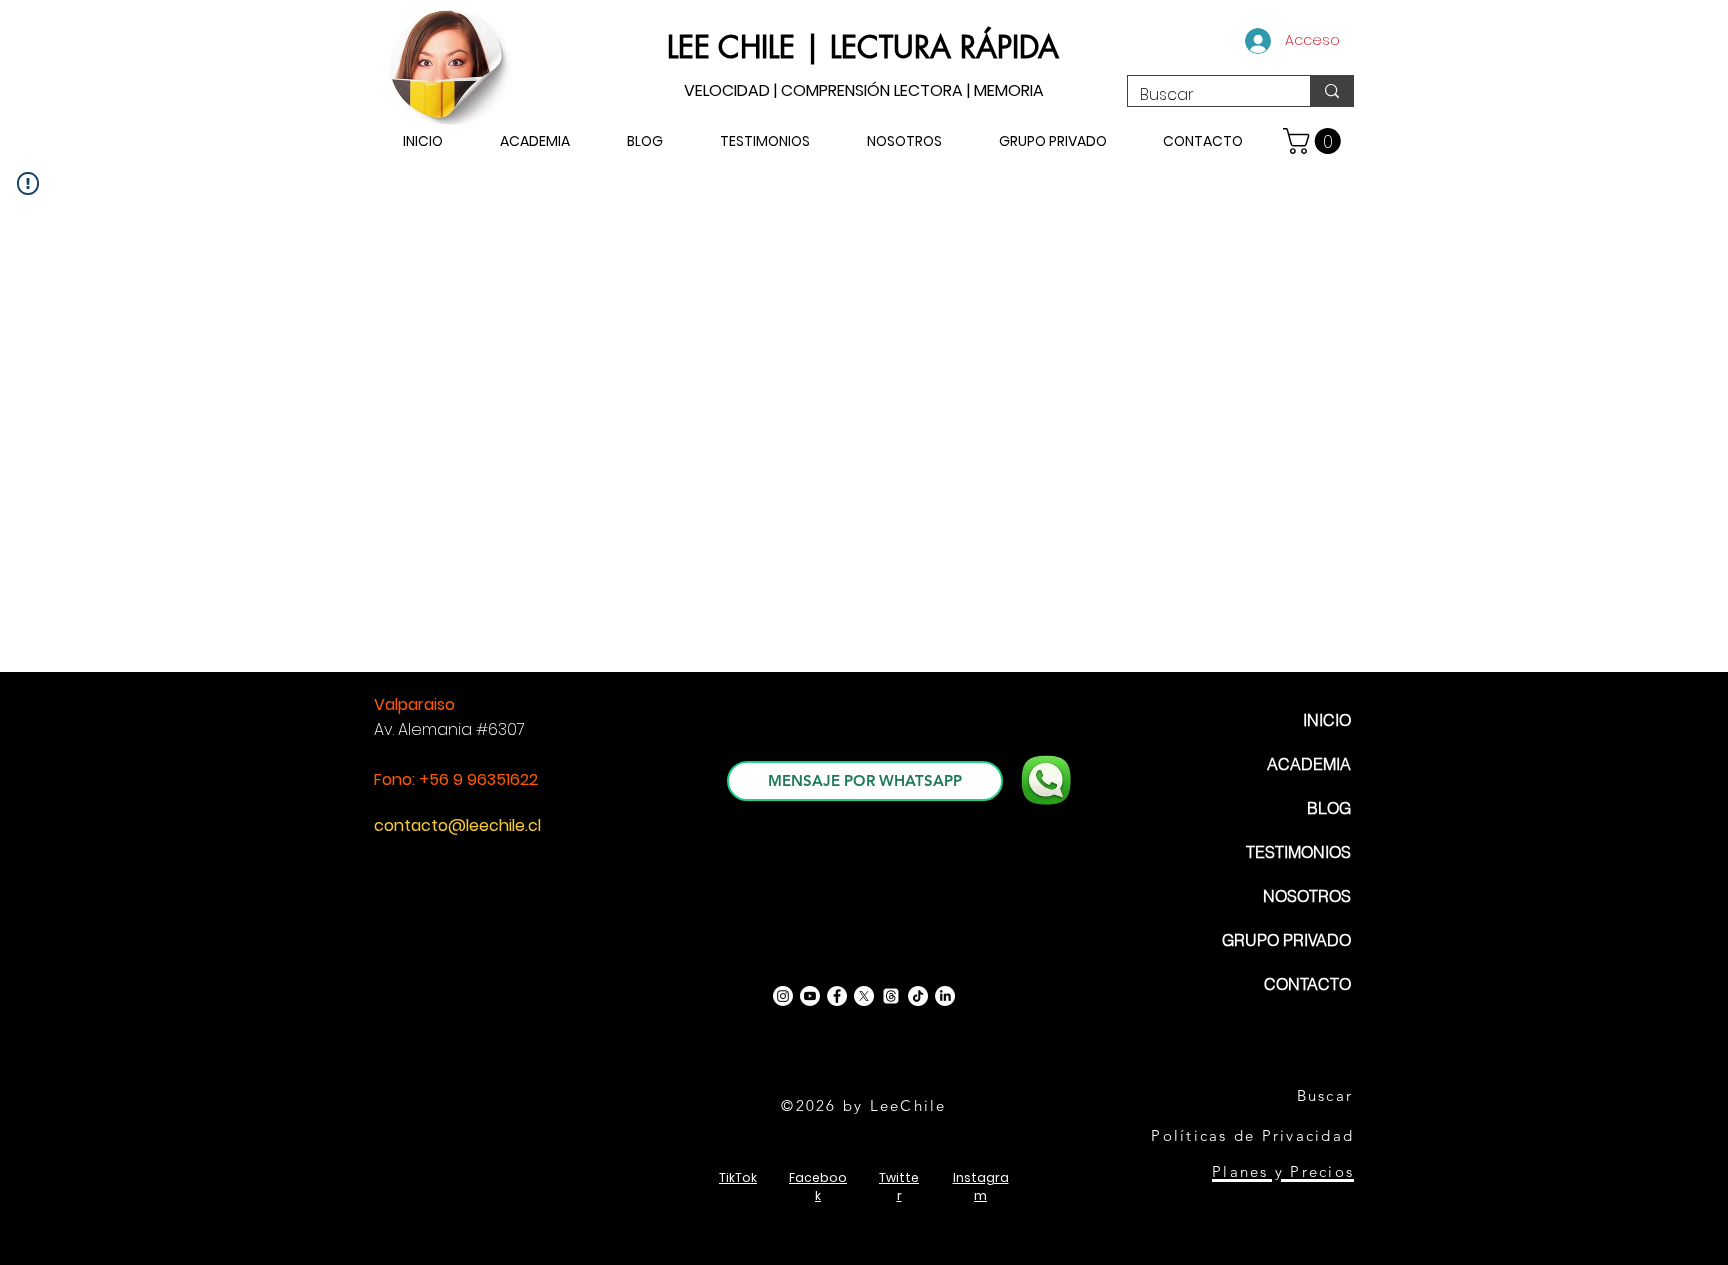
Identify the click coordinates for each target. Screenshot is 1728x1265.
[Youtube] (810, 996)
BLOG (1329, 808)
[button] (1315, 141)
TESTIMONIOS (1298, 852)
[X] (864, 996)
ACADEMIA (1309, 764)
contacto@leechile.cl (457, 825)
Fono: (396, 779)
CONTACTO (1307, 984)
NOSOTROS (1307, 896)
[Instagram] (783, 996)
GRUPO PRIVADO (1286, 940)
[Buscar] (1331, 91)
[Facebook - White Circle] (837, 996)
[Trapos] (891, 996)
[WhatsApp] (1046, 780)
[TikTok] (918, 996)
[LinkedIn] (945, 996)
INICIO (1327, 720)
